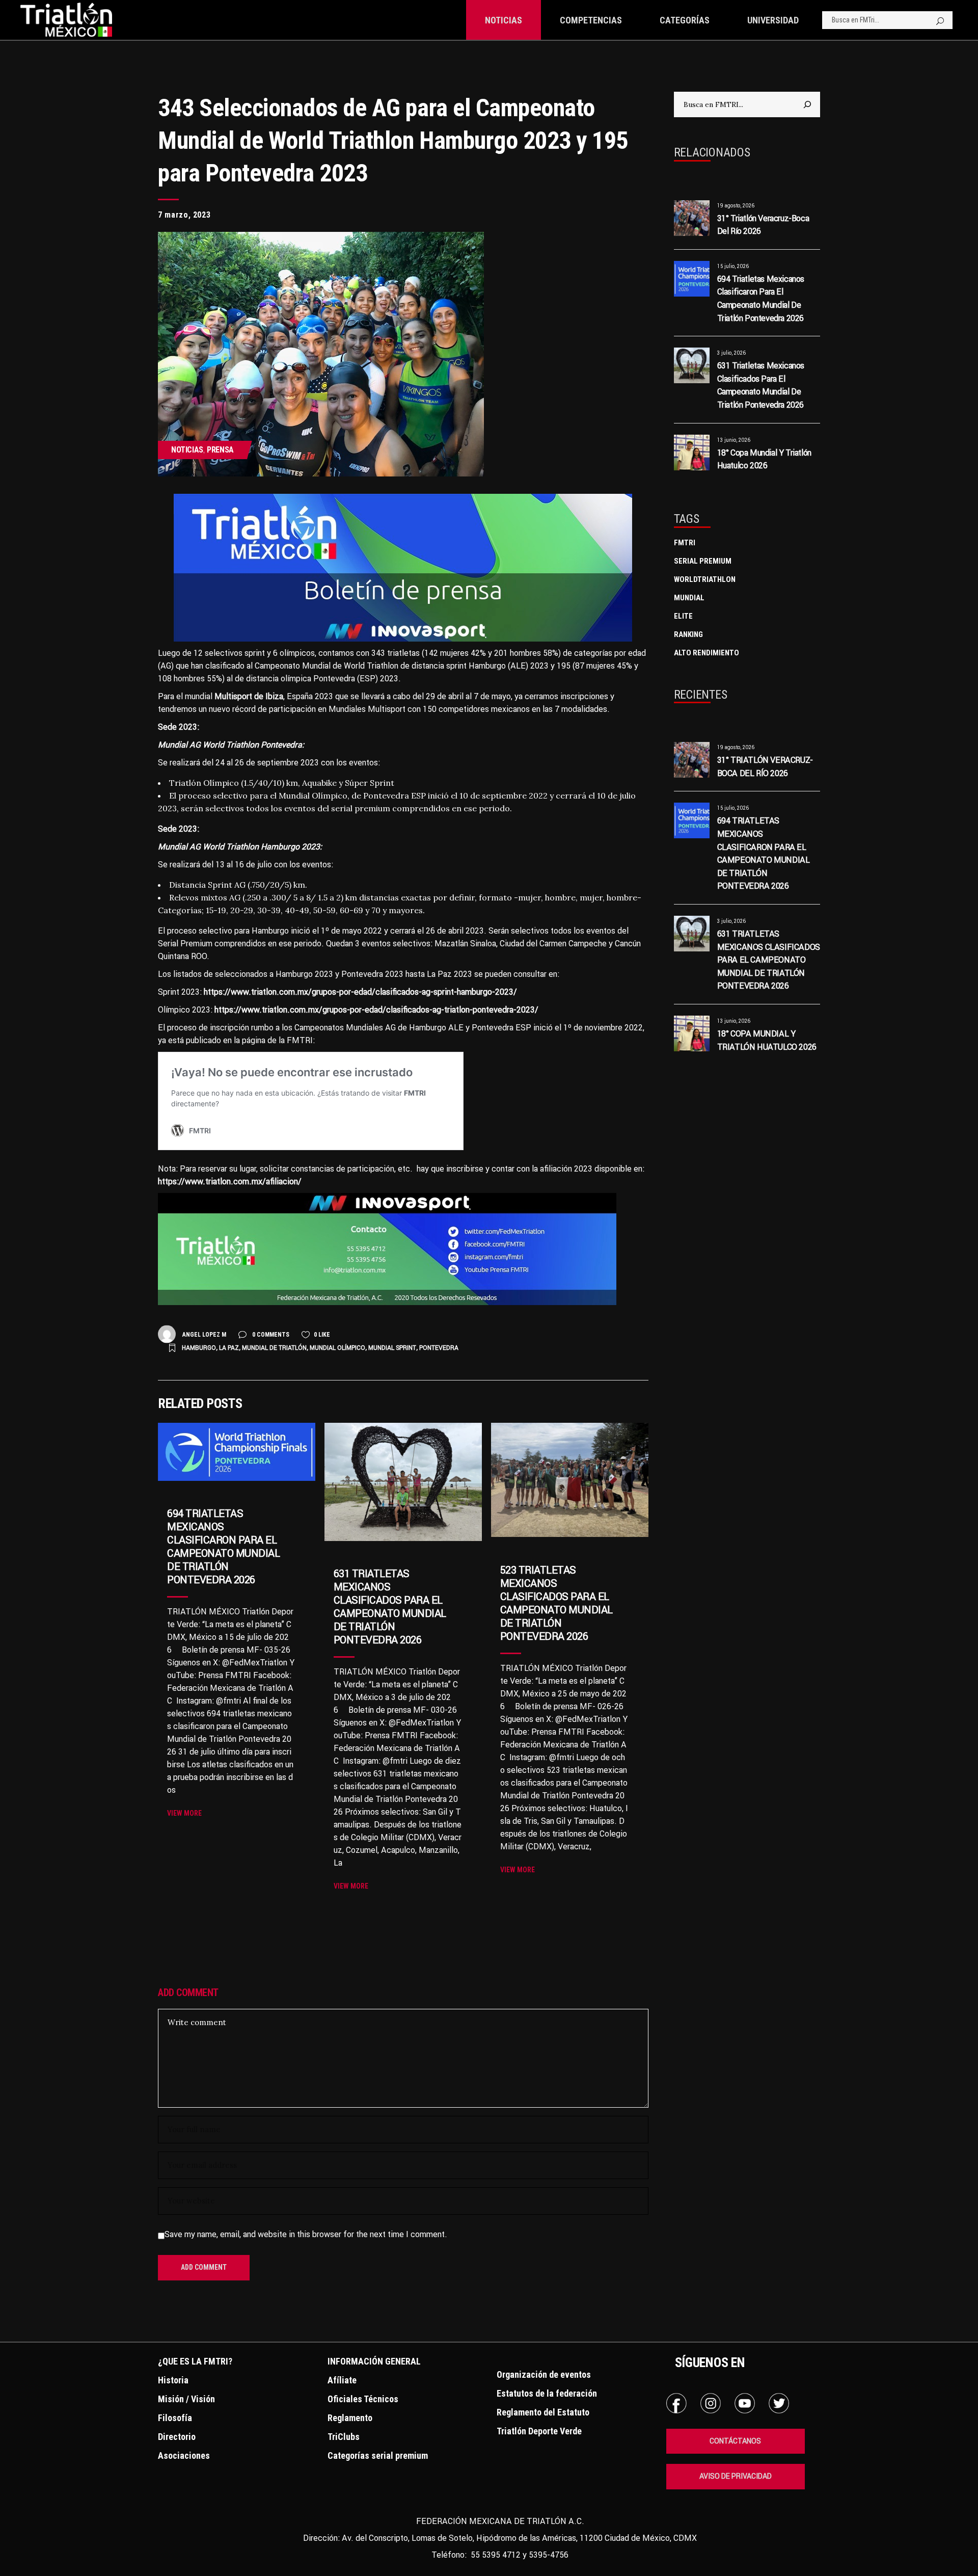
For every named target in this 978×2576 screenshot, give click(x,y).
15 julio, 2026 (733, 266)
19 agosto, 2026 (736, 206)
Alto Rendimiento (707, 653)
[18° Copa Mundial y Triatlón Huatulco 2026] (692, 453)
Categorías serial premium (378, 2455)
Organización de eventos (544, 2374)
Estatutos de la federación (547, 2393)
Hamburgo (199, 1348)
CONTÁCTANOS (735, 2441)
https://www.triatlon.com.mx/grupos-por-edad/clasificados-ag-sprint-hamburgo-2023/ (360, 992)
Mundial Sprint (392, 1348)
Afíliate (342, 2380)
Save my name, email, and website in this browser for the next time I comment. (306, 2234)
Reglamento (350, 2418)
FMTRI (685, 543)
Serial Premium (703, 561)
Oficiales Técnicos (363, 2399)
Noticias (187, 450)
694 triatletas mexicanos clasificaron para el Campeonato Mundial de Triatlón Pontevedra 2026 (223, 1546)
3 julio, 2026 (731, 353)
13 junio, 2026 (734, 440)
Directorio (177, 2437)
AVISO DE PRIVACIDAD (736, 2476)
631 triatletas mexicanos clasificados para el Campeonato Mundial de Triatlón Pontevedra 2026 (390, 1606)
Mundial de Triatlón (274, 1348)
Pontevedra (439, 1348)
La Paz (229, 1348)
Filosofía (175, 2418)
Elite (683, 616)
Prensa (220, 450)
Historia (173, 2380)
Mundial (689, 598)
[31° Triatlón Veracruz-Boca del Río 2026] (692, 218)
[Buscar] (807, 104)
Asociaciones (184, 2455)
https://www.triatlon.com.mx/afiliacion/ (230, 1181)
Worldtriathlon (705, 579)
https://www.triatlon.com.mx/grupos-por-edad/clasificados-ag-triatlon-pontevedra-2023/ (376, 1010)
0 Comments (270, 1335)
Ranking (688, 634)
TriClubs (344, 2437)
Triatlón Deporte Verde (539, 2431)
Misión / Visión (186, 2399)
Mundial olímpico (337, 1348)
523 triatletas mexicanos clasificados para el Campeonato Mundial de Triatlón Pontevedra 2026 (556, 1603)
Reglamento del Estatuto (543, 2412)
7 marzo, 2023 (184, 215)
